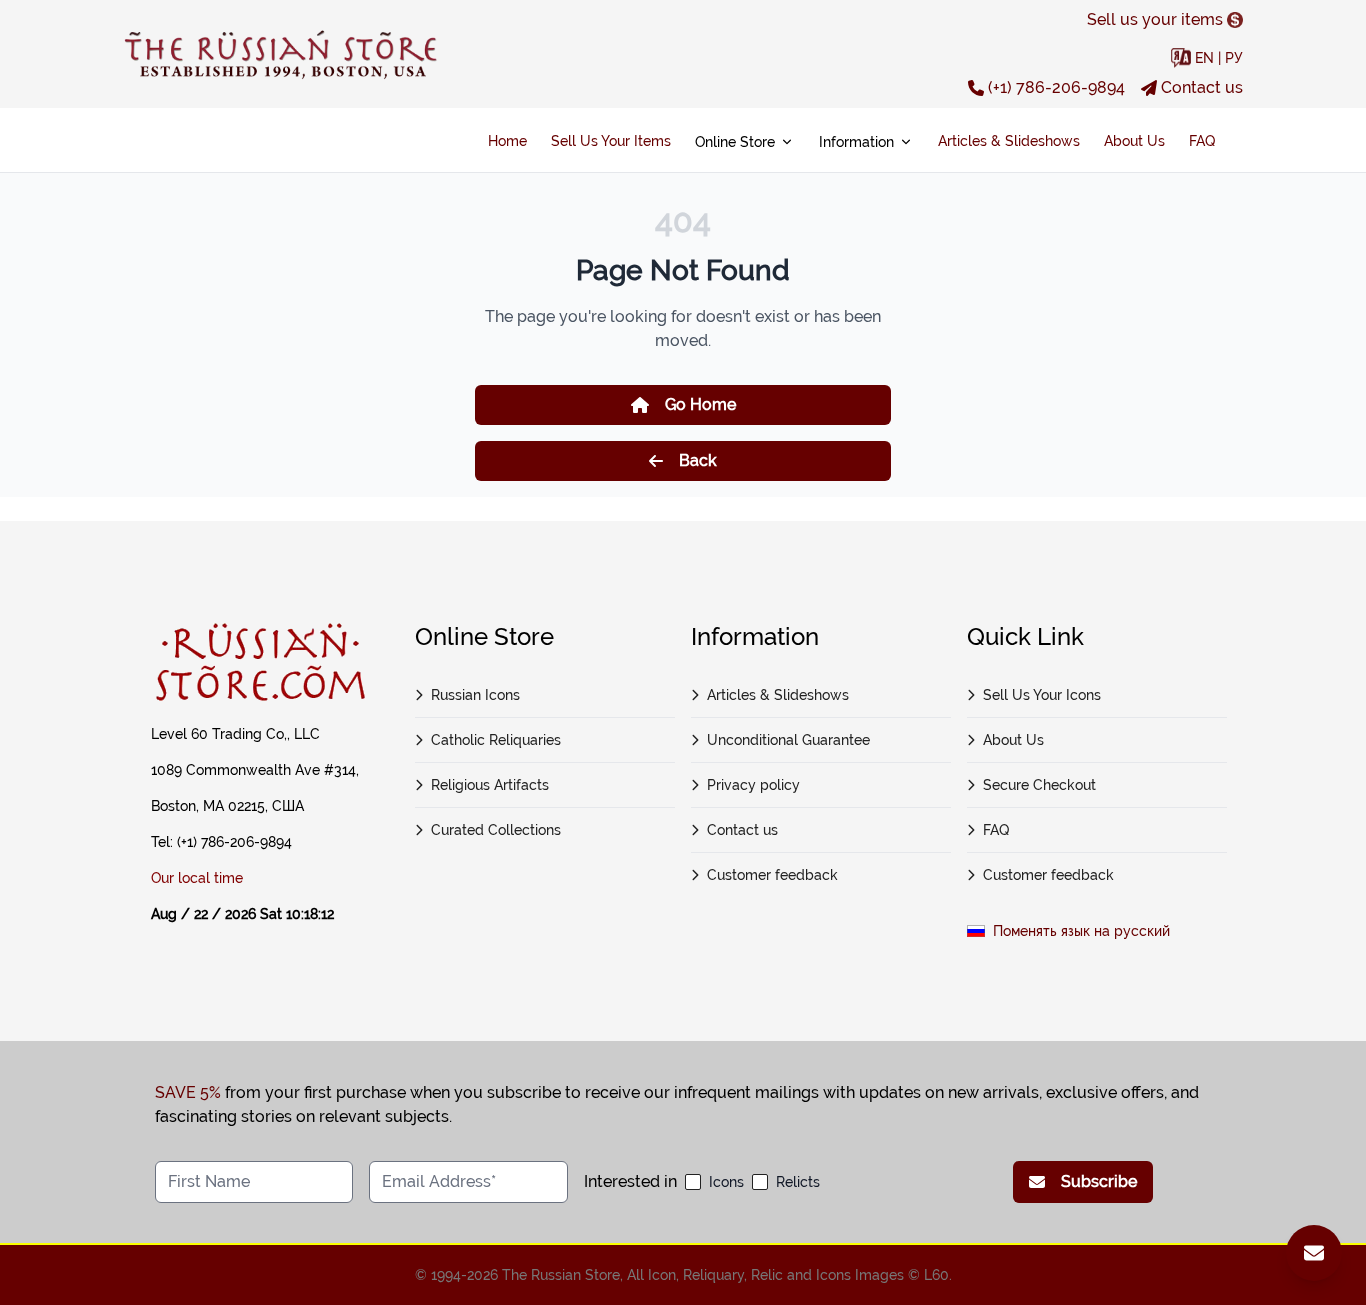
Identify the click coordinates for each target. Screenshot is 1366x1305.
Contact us (1202, 87)
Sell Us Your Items (611, 141)
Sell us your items (1155, 19)
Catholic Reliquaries (496, 740)
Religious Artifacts (490, 785)
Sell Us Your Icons (1042, 695)
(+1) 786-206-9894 (1056, 87)
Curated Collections (496, 830)
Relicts (798, 1182)
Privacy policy (753, 785)
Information (856, 142)
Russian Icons (475, 695)
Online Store (735, 142)
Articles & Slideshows (1009, 141)
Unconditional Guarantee (788, 740)
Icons (726, 1182)
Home (507, 141)
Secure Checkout (1039, 785)
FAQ (1202, 141)
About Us (1134, 141)
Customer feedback (772, 875)
